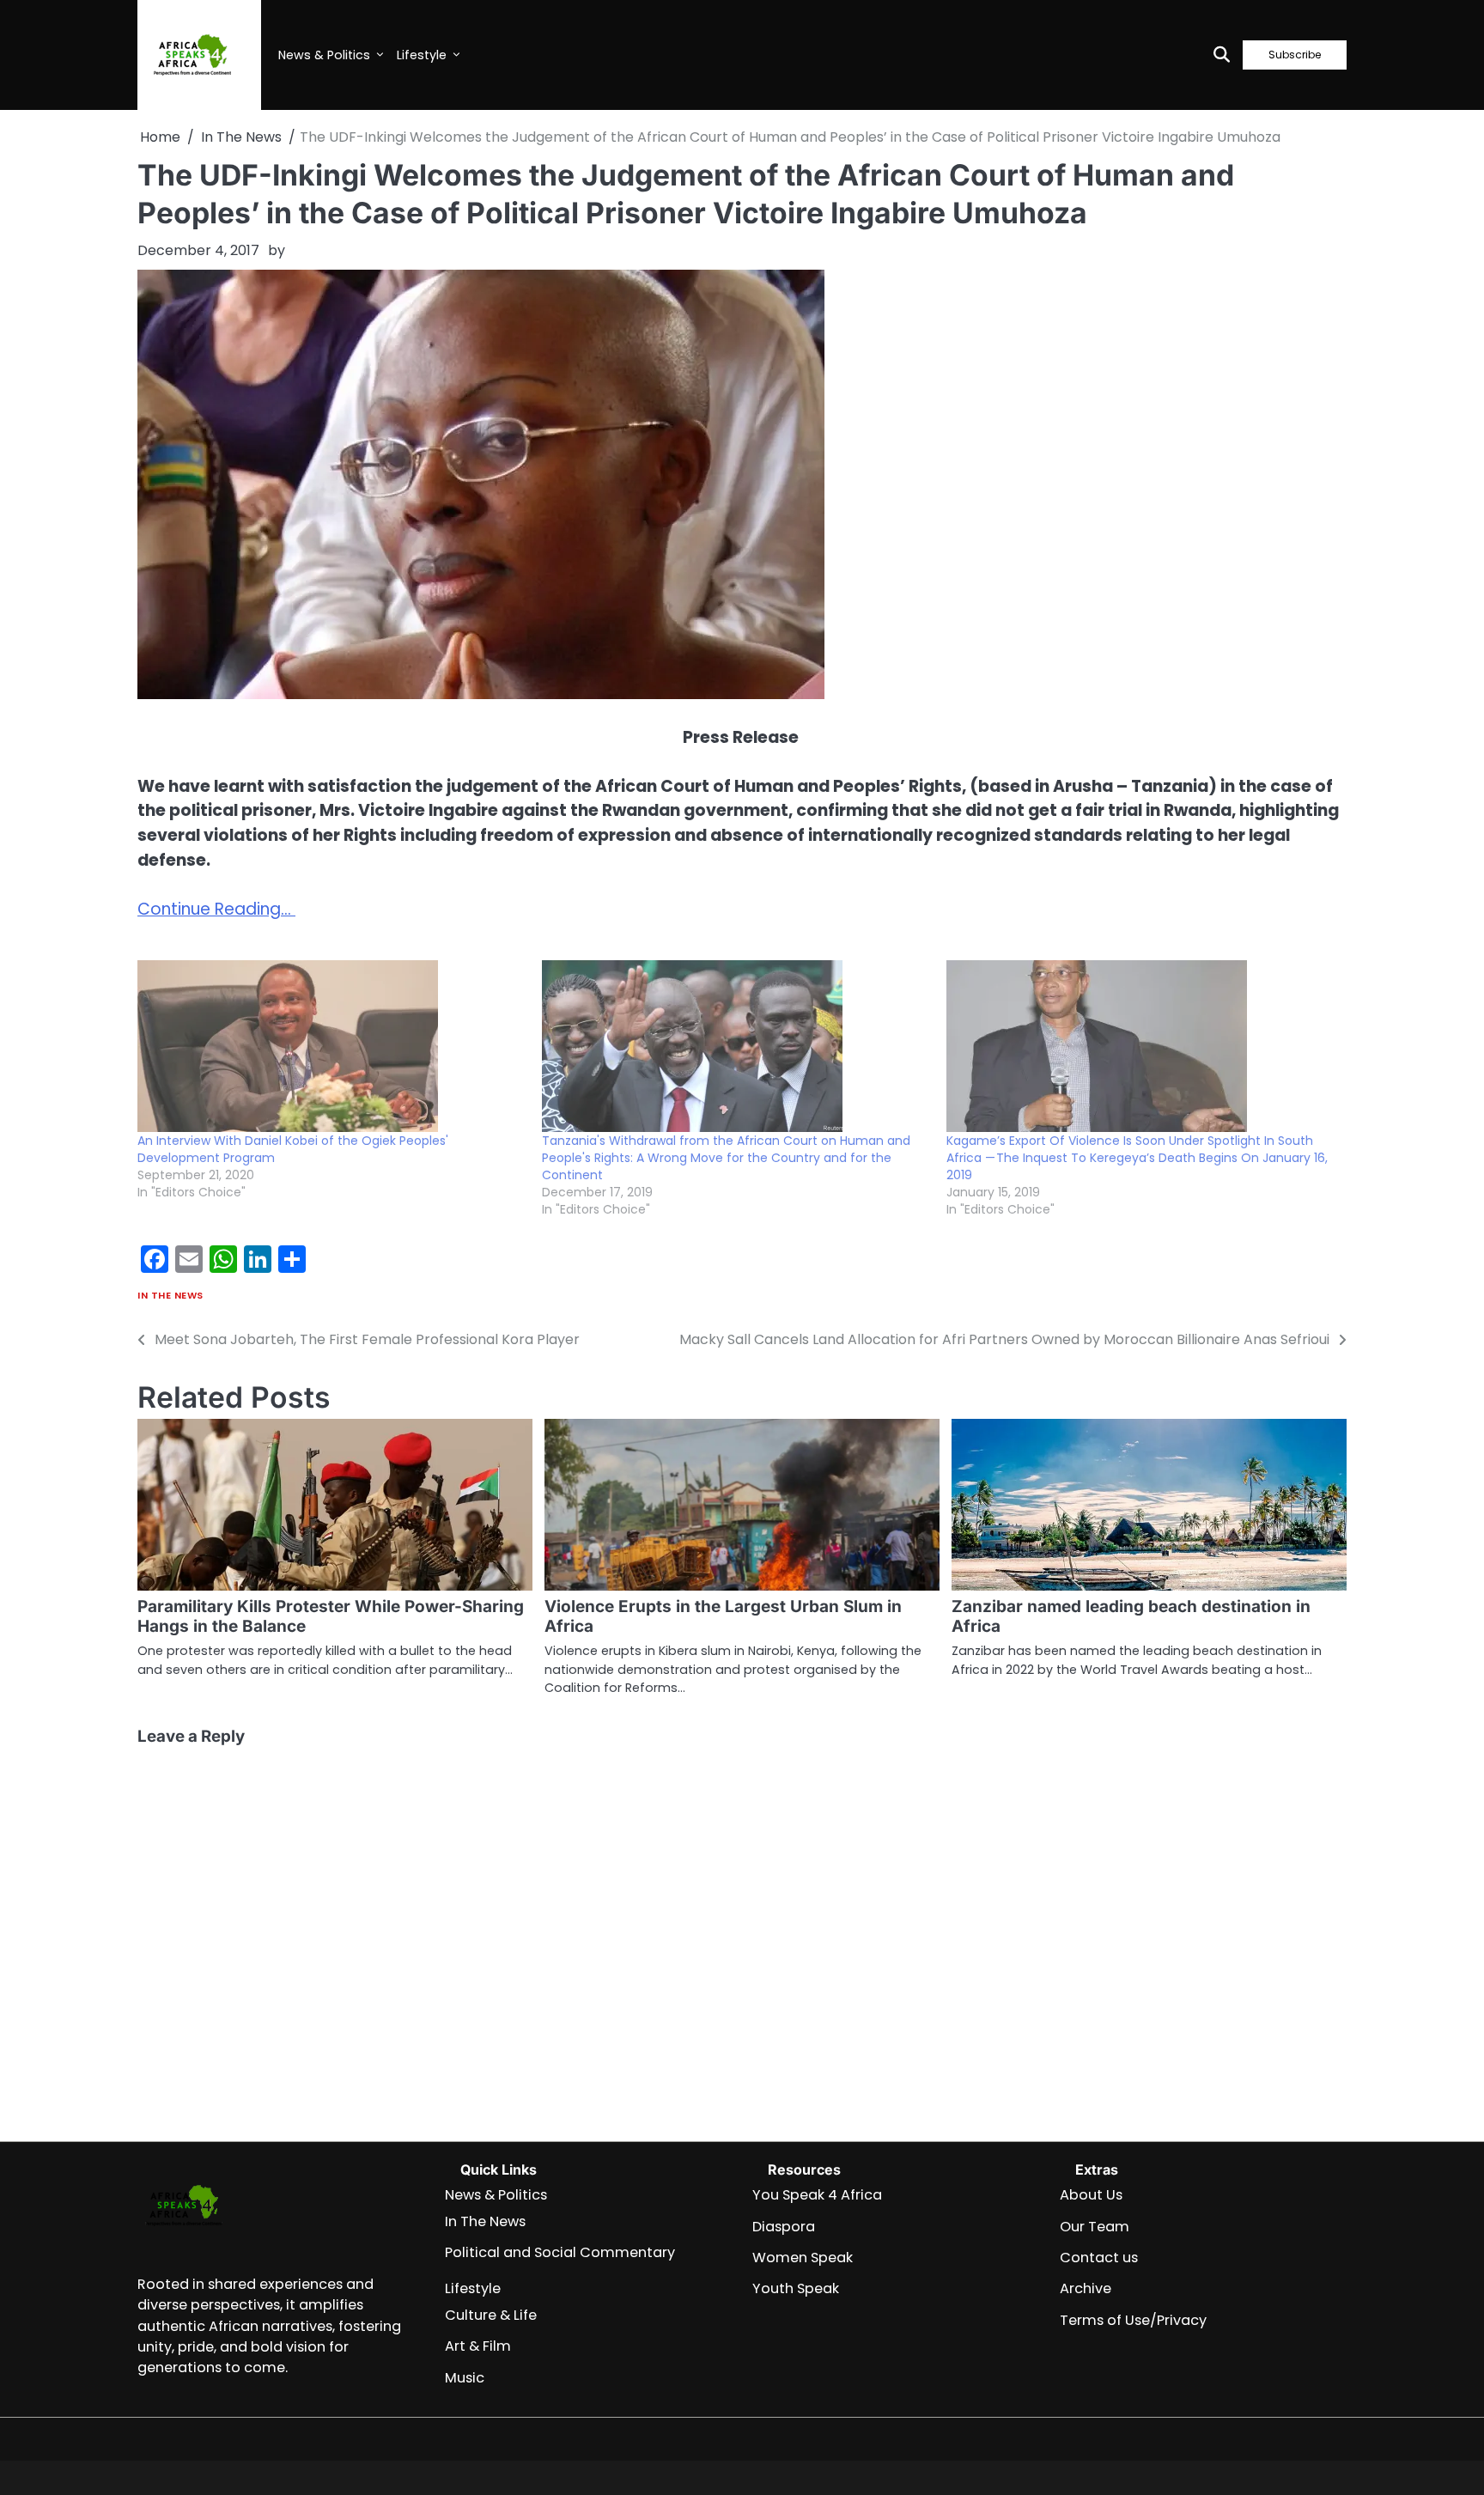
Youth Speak (796, 2288)
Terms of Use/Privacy (1133, 2320)
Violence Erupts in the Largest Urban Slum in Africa (723, 1616)
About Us (1091, 2195)
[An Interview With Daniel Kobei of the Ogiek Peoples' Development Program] (331, 1046)
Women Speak (803, 2258)
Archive (1086, 2288)
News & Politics (324, 55)
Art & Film (478, 2346)
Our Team (1095, 2227)
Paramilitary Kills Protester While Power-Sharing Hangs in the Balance (331, 1616)
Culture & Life (491, 2315)
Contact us (1099, 2258)
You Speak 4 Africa (817, 2195)
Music (465, 2378)
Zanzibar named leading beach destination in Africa (1131, 1616)
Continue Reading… (216, 909)
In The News (170, 1296)
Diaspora (784, 2227)
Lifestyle (422, 55)
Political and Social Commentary (560, 2252)
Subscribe (1295, 55)
